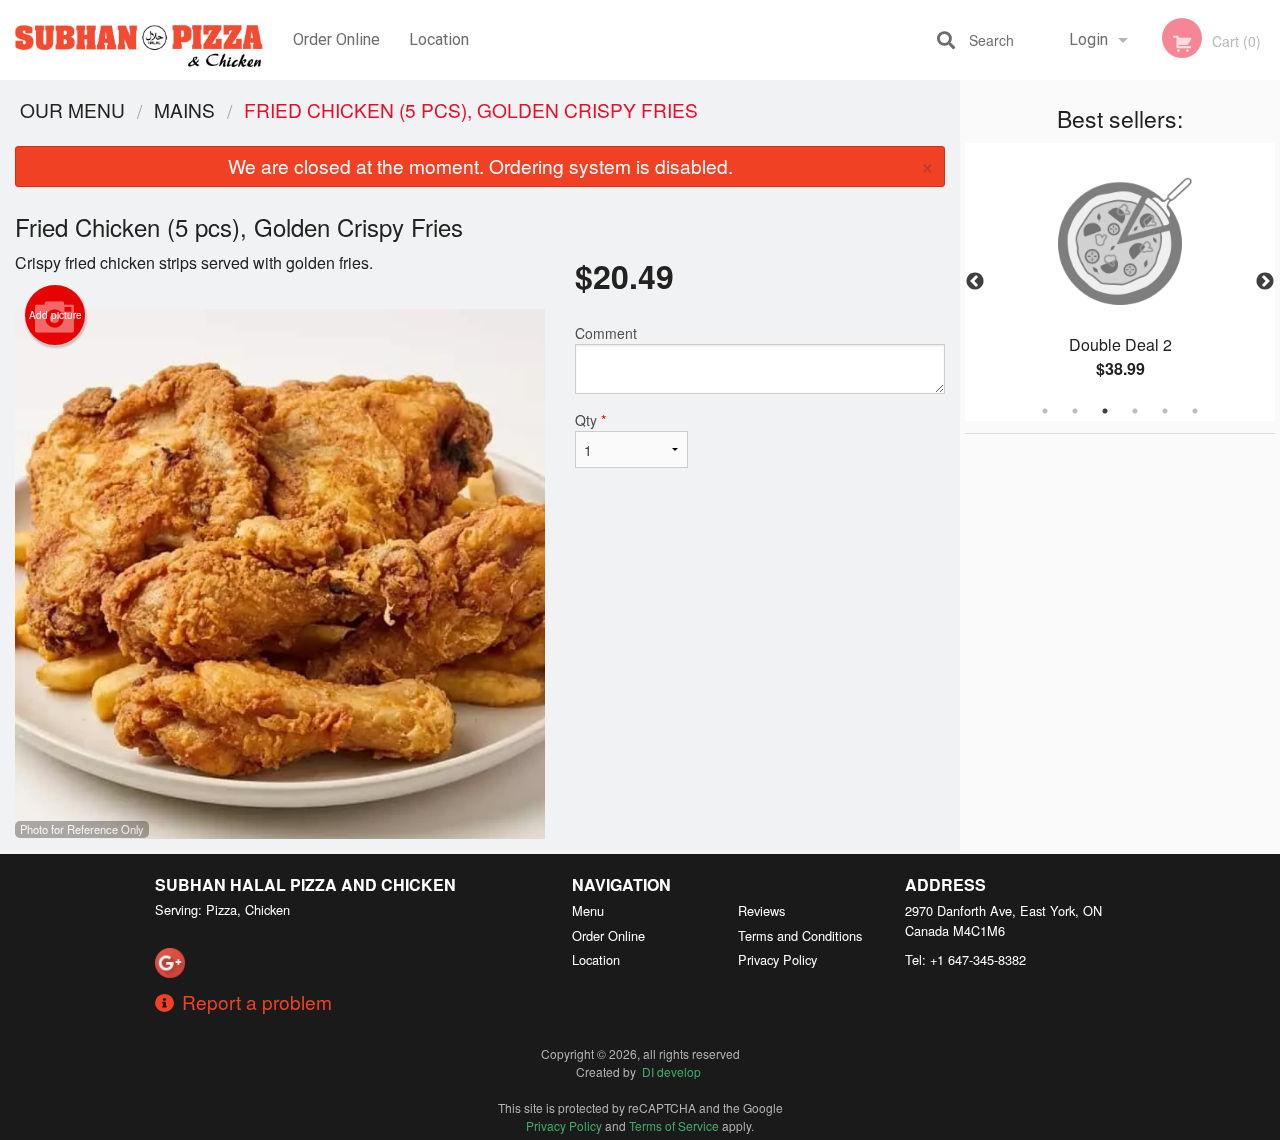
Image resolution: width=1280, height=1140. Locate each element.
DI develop (671, 1071)
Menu (588, 910)
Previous (975, 282)
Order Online (336, 39)
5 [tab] (1165, 411)
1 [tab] (1045, 411)
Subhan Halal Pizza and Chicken (305, 884)
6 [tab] (1195, 411)
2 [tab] (1075, 411)
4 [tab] (1135, 411)
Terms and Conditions (800, 935)
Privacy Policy (777, 959)
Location (439, 39)
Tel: (965, 959)
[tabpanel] (1120, 282)
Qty (590, 420)
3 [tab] (1105, 411)
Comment (606, 333)
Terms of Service (674, 1125)
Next (1265, 282)
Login (1088, 39)
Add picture (55, 315)
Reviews (761, 910)
